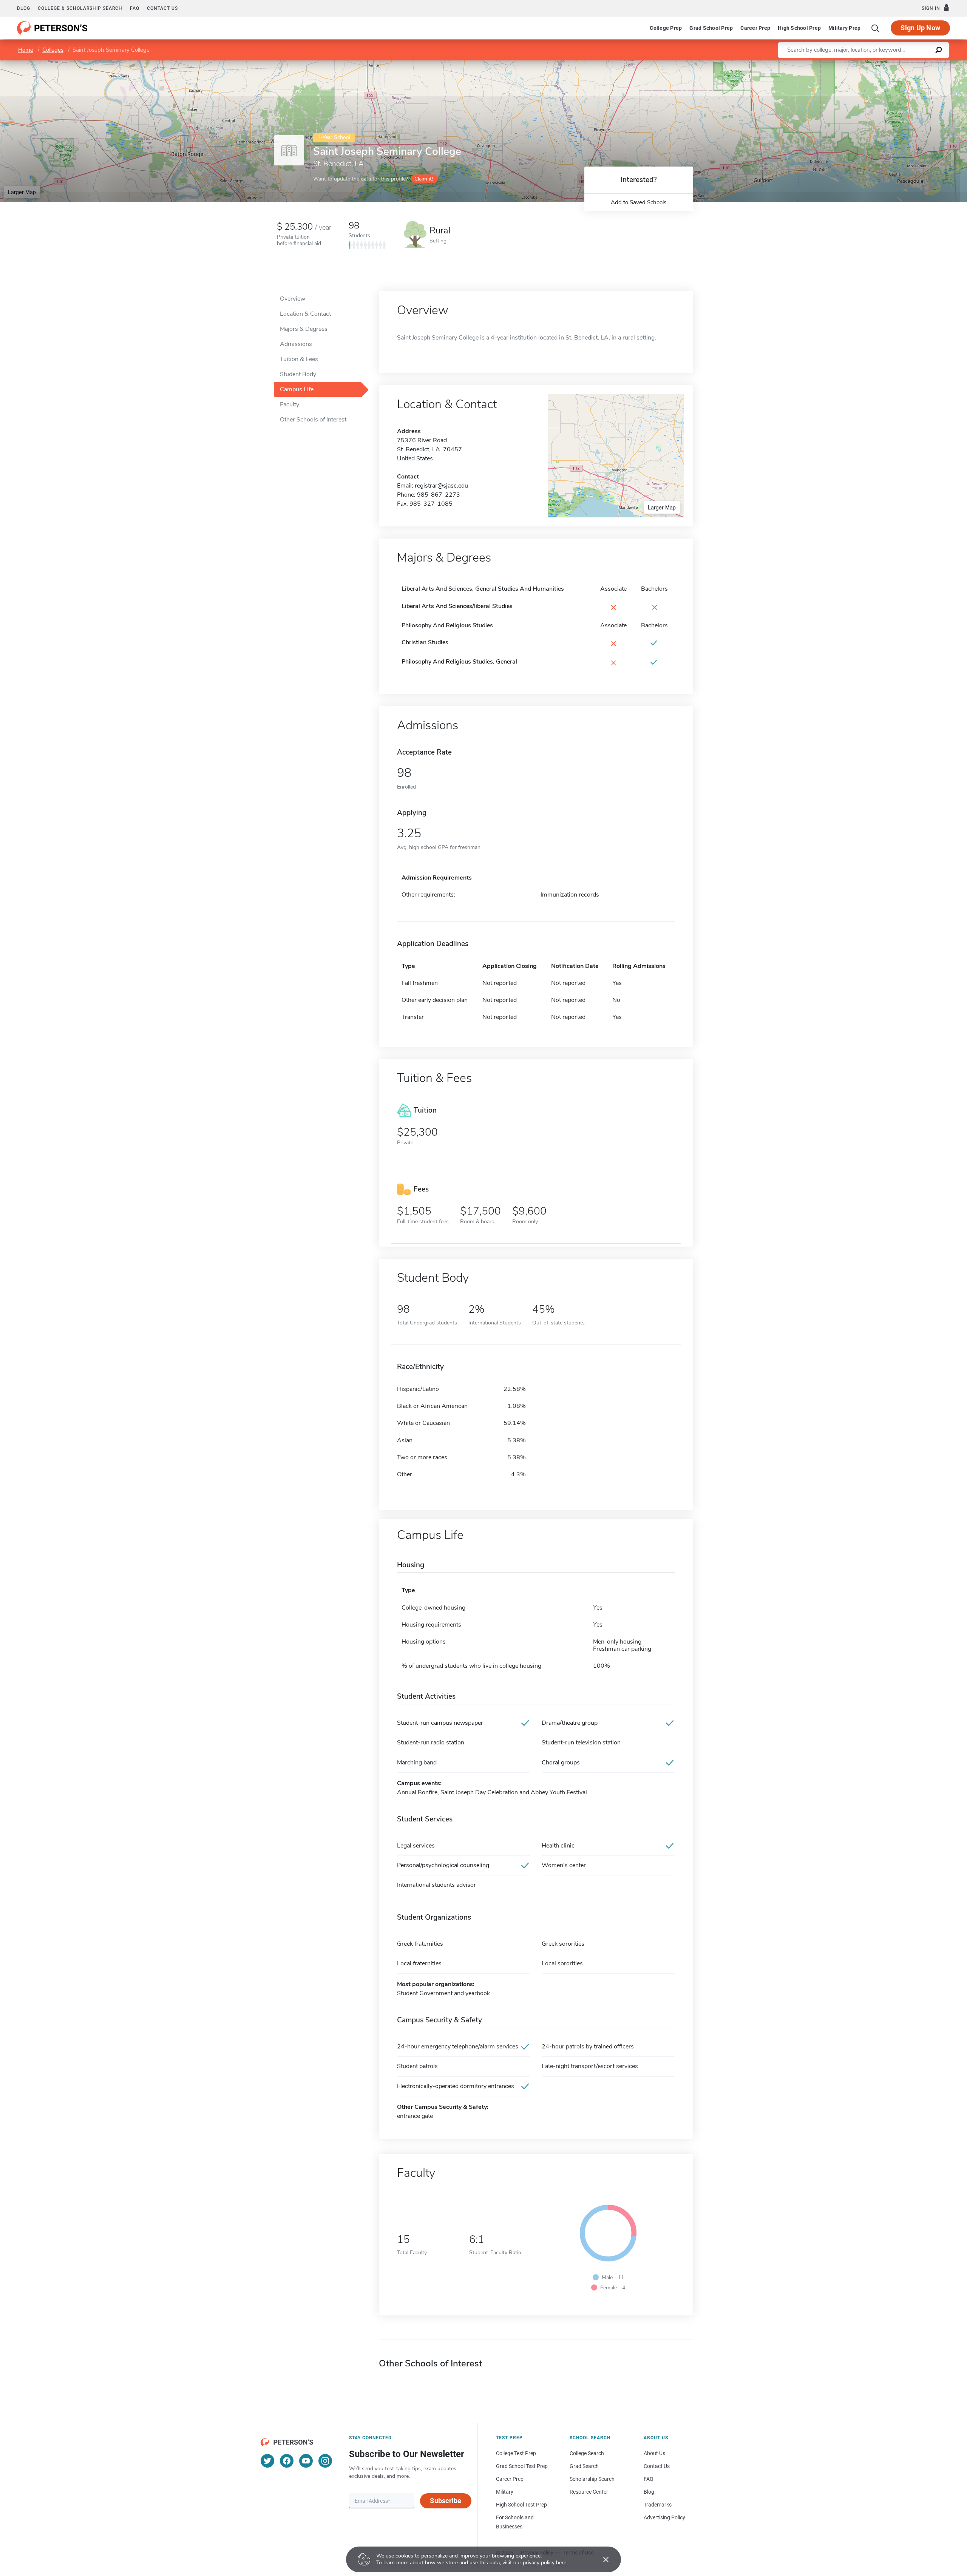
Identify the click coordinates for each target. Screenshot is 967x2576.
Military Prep (844, 28)
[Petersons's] (52, 28)
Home (26, 50)
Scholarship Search (592, 2479)
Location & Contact (305, 314)
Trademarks (658, 2505)
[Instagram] (325, 2461)
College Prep (666, 28)
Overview (293, 299)
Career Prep (755, 28)
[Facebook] (287, 2461)
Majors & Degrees (304, 329)
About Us (654, 2453)
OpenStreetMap (916, 64)
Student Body (298, 374)
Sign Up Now (920, 28)
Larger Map (22, 192)
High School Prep (799, 28)
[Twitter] (267, 2461)
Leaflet (878, 64)
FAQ (135, 8)
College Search (587, 2453)
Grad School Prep (711, 28)
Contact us (162, 8)
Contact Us (657, 2466)
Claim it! (424, 179)
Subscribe (446, 2501)
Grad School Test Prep (522, 2466)
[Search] (876, 28)
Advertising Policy (664, 2517)
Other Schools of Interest (313, 420)
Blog (24, 8)
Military (505, 2492)
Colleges (53, 50)
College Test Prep (516, 2453)
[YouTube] (306, 2461)
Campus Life (297, 389)
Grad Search (584, 2466)
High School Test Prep (521, 2505)
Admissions (296, 344)
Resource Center (589, 2492)
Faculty (290, 404)
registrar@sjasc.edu (441, 486)
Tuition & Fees (299, 359)
